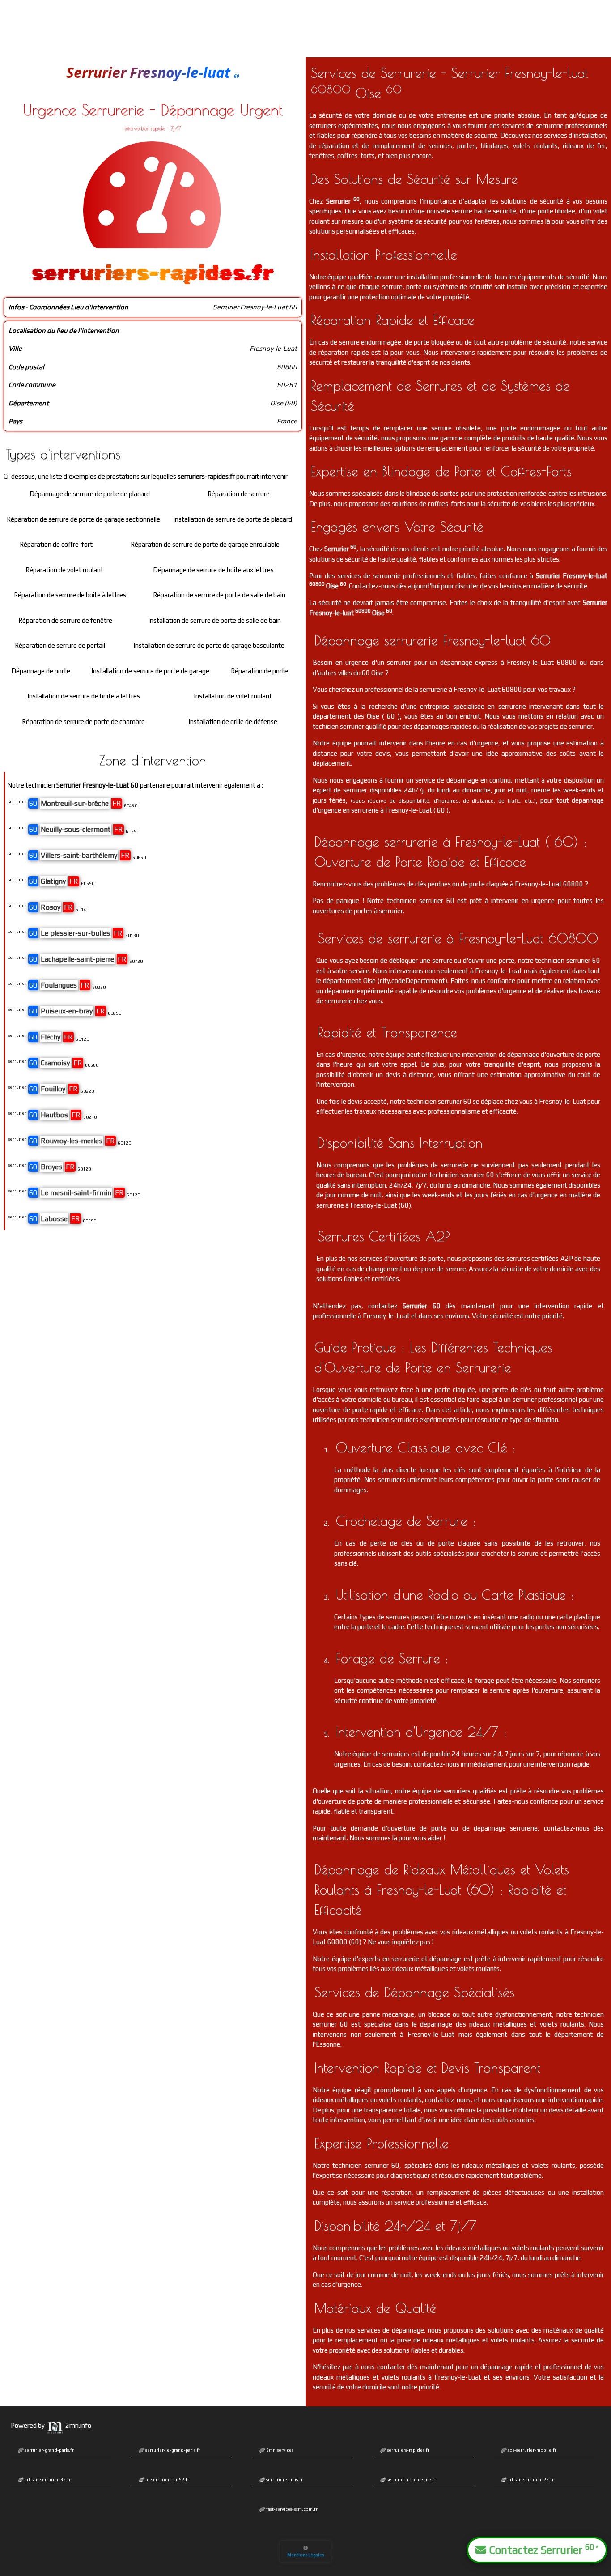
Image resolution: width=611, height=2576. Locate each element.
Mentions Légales (305, 2555)
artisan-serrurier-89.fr (47, 2480)
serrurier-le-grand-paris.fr (172, 2450)
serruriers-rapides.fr (408, 2450)
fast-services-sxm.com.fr (291, 2509)
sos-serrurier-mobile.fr (532, 2450)
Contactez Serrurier (542, 2549)
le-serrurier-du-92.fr (167, 2480)
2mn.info (78, 2425)
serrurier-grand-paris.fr (49, 2450)
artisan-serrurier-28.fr (530, 2480)
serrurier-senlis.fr (284, 2480)
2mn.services (279, 2450)
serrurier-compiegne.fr (411, 2480)
